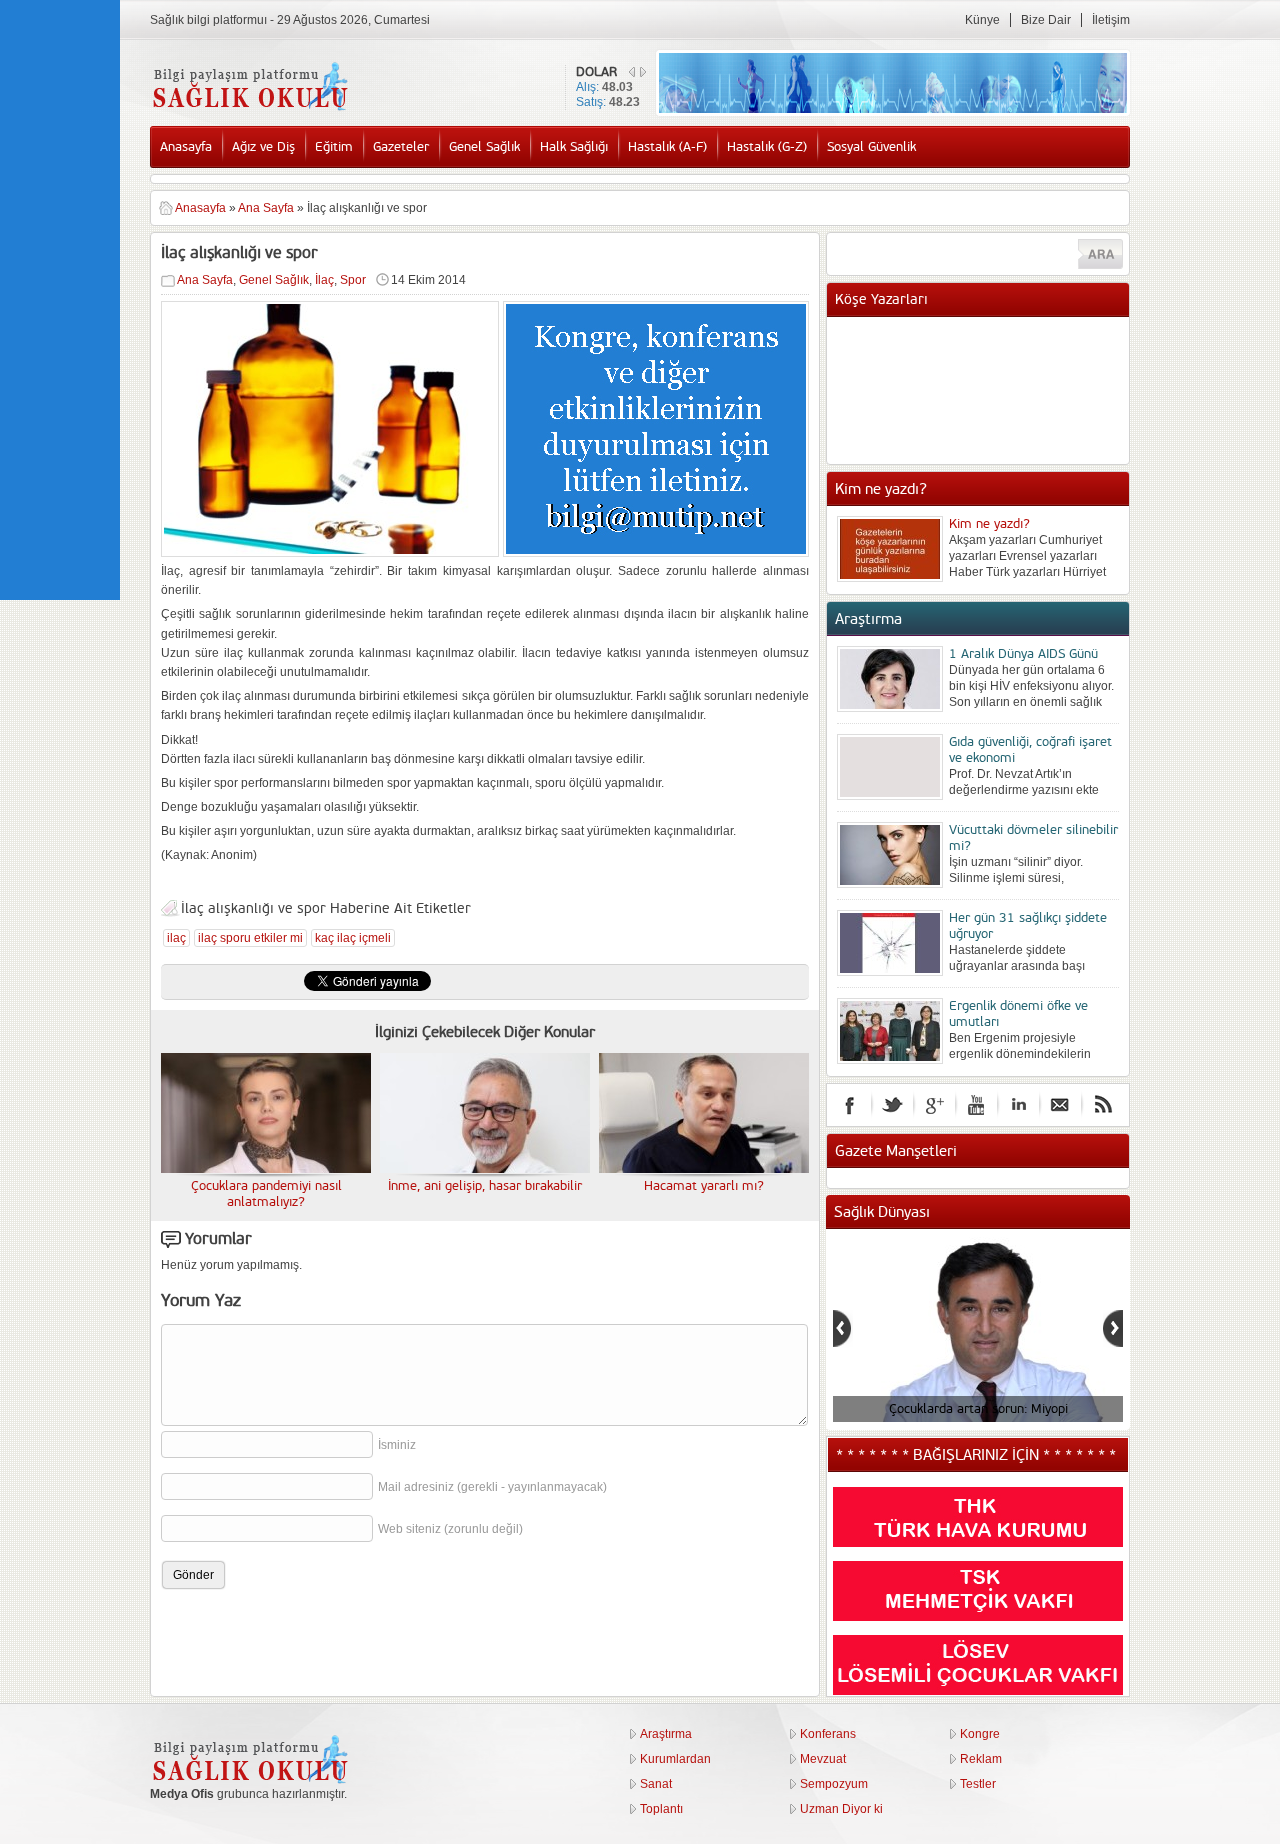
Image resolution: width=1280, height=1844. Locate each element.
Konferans (828, 1734)
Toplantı (661, 1809)
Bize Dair (1046, 20)
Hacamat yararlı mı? (704, 1186)
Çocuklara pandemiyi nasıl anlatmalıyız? (266, 1194)
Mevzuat (823, 1759)
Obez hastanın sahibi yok (1020, 357)
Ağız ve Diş (263, 147)
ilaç (176, 938)
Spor (353, 280)
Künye (982, 20)
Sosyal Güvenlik (871, 147)
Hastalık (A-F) (667, 147)
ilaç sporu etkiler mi (250, 938)
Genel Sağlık (484, 147)
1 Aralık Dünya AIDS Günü (1023, 654)
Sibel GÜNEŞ (986, 337)
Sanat (656, 1784)
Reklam (981, 1759)
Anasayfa (186, 147)
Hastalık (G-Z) (767, 147)
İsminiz (397, 1445)
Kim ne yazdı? (989, 524)
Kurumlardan (675, 1759)
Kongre (980, 1734)
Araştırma (666, 1734)
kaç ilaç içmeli (353, 938)
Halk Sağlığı (574, 147)
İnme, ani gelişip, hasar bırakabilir (485, 1186)
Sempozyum (834, 1784)
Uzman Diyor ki (841, 1809)
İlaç (324, 280)
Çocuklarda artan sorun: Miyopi (978, 1409)
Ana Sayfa (266, 208)
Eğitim (334, 147)
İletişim (1111, 20)
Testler (978, 1784)
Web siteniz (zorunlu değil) (450, 1529)
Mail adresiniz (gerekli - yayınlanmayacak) (492, 1487)
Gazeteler (401, 147)
